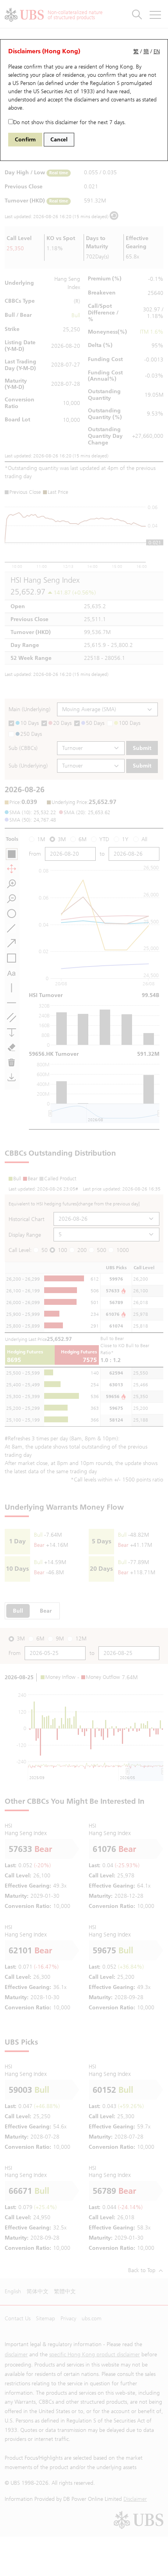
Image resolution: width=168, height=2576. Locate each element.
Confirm (25, 140)
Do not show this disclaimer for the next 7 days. (70, 122)
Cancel (59, 140)
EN (157, 51)
